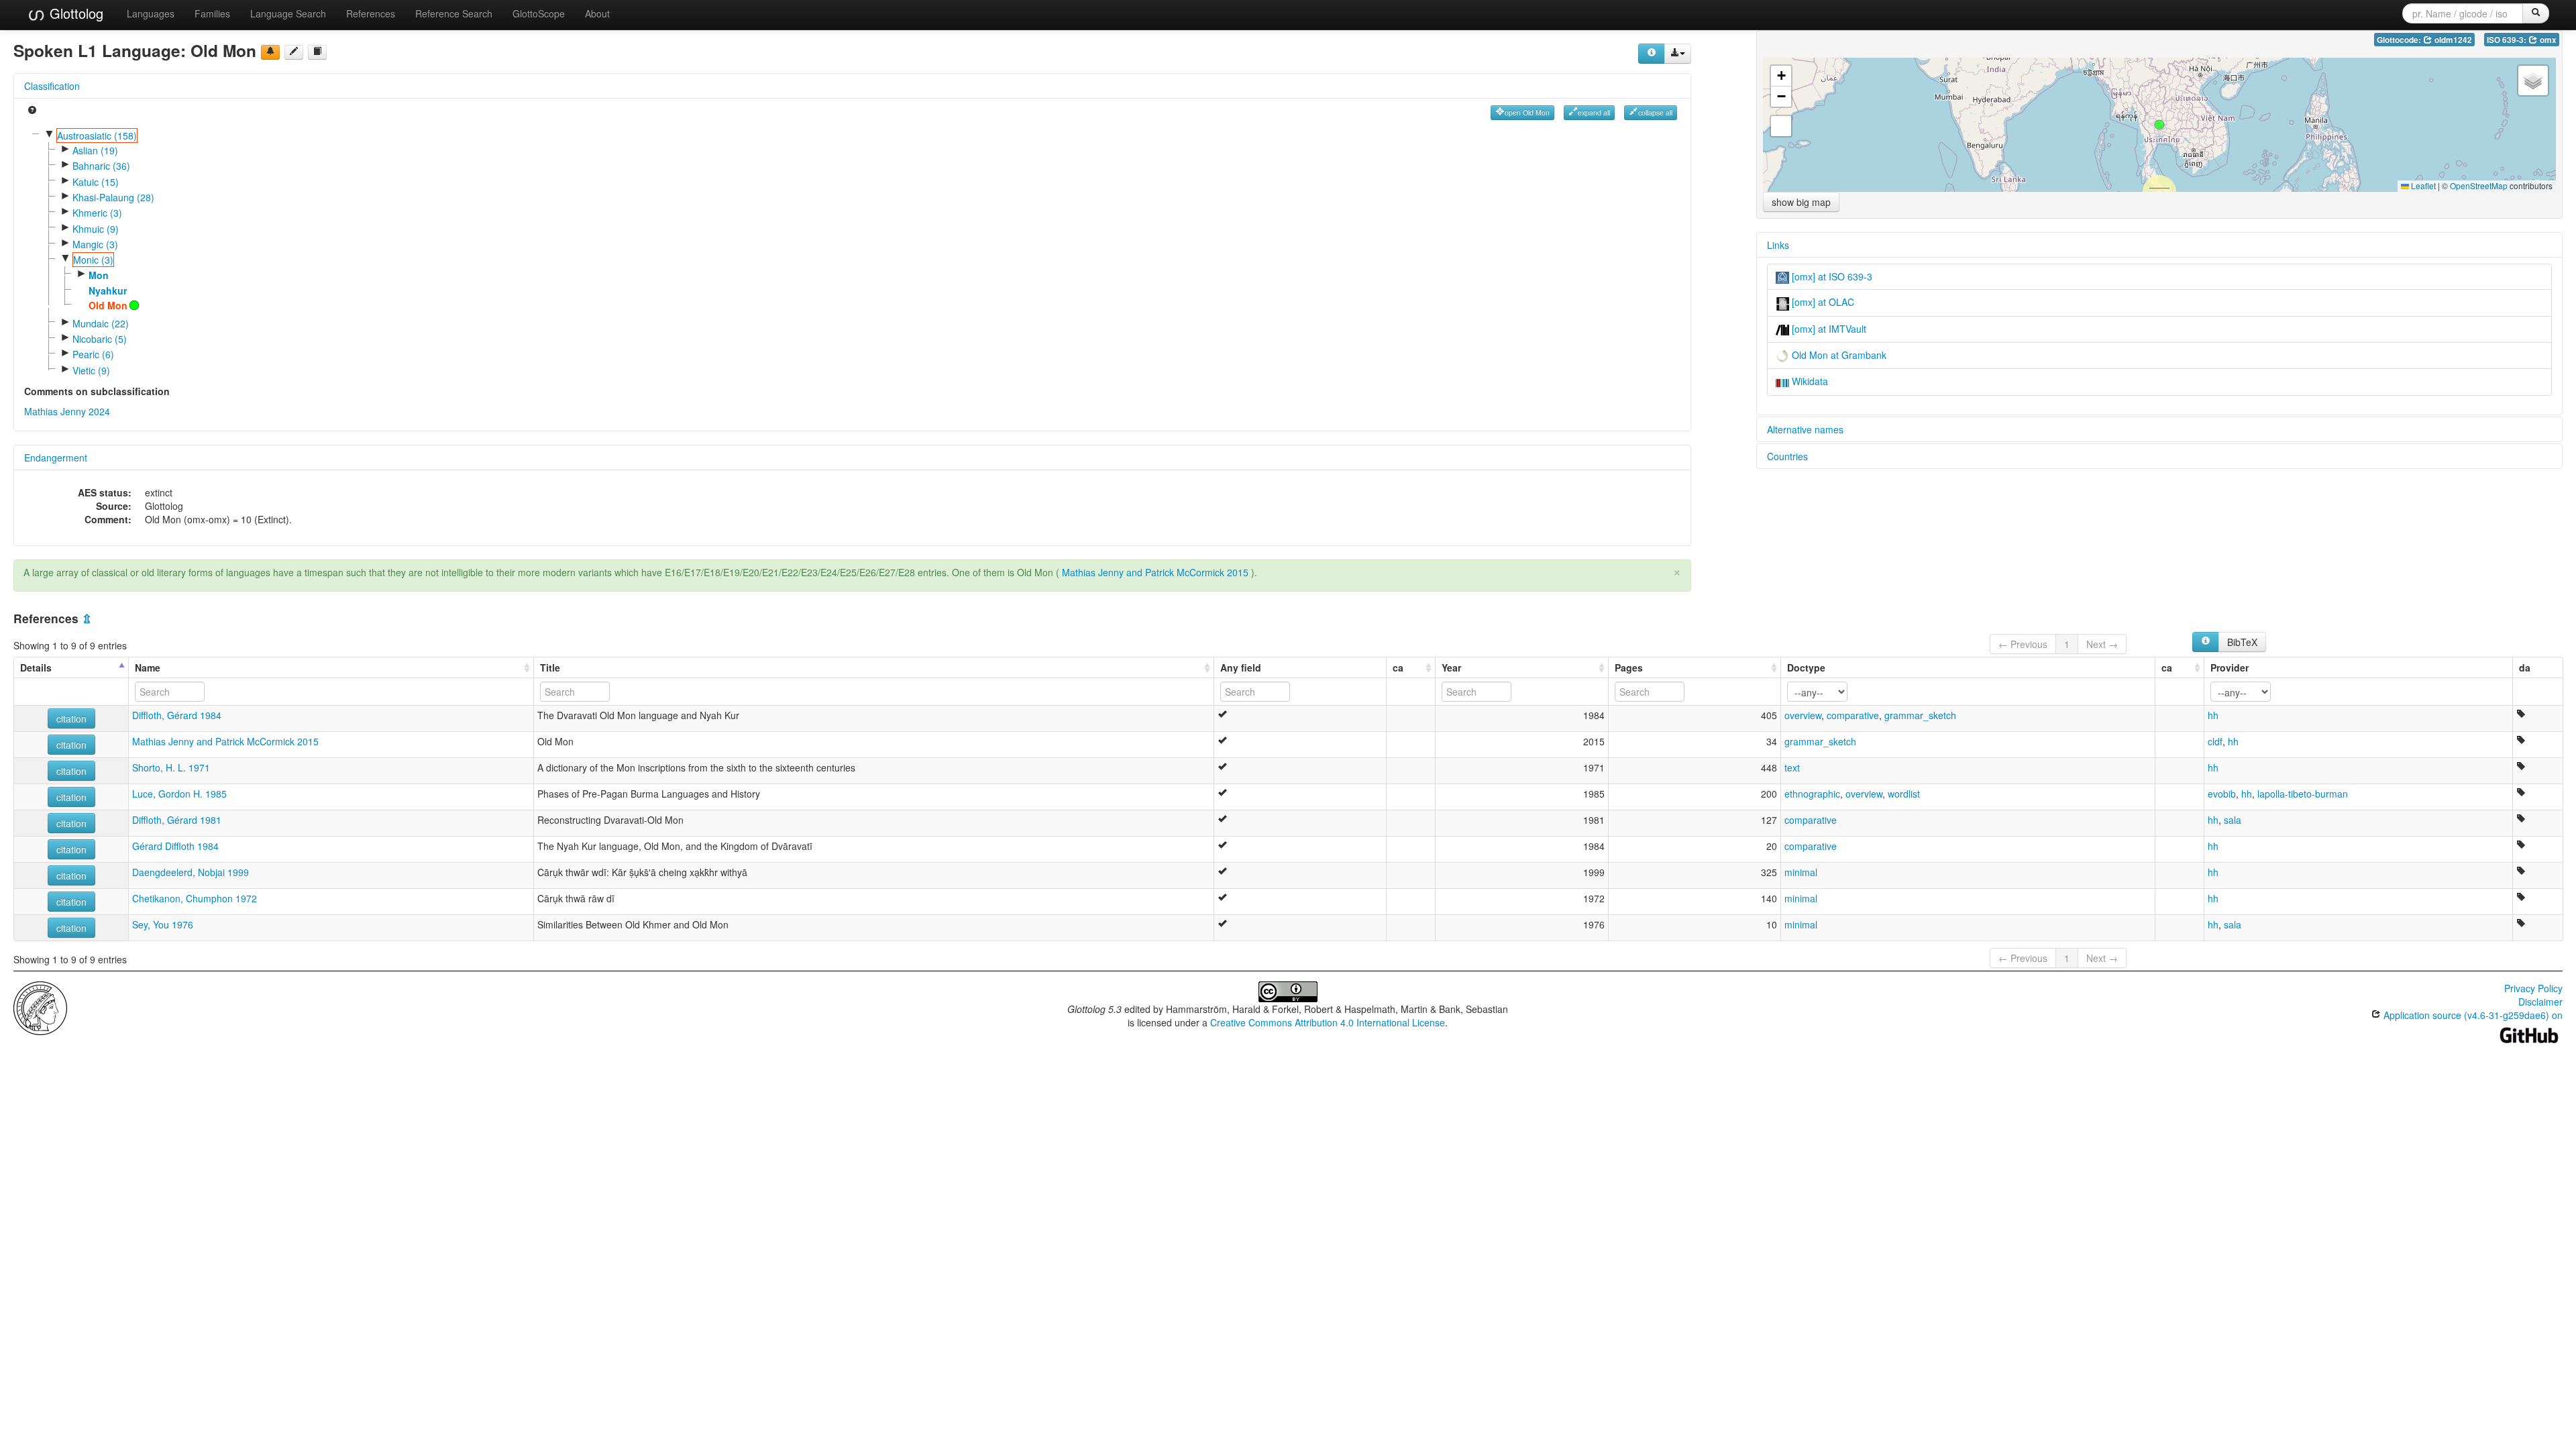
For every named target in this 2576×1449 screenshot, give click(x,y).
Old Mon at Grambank (1838, 355)
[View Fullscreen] (1781, 126)
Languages (151, 13)
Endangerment (56, 458)
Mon (99, 275)
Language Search (288, 13)
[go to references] (317, 52)
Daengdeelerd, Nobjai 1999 (191, 872)
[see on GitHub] (294, 52)
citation (71, 718)
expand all (1594, 112)
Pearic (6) (93, 354)
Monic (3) (93, 260)
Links (1778, 245)
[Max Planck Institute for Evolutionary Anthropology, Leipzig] (40, 1006)
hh (2213, 715)
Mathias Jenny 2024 (67, 411)
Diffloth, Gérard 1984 (177, 715)
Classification (52, 86)
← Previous (2023, 644)
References (371, 13)
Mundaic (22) (101, 323)
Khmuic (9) (96, 229)
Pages (1629, 667)
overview (1803, 715)
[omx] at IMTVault (1828, 329)
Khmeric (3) (97, 213)
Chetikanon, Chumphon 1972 (195, 898)
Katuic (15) (96, 182)
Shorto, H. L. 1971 (171, 767)
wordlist (1904, 794)
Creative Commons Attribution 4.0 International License (1328, 1022)
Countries (1787, 456)
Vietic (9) (91, 370)
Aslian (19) (95, 150)
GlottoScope (539, 13)
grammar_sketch (1920, 715)
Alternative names (1805, 429)
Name (148, 667)
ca (1398, 667)
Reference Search (454, 13)
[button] (2159, 125)
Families (212, 13)
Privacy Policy (2533, 988)
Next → (2102, 644)
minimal (1801, 872)
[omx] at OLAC (1822, 302)
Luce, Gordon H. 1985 (179, 794)
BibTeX (2242, 642)
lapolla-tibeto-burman (2303, 794)
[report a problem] (270, 52)
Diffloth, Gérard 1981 (177, 820)
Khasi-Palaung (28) (113, 197)
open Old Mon (1527, 112)
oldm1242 (2452, 40)
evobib (2222, 794)
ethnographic (1812, 794)
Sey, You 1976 (163, 924)
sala (2233, 820)
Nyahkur (108, 290)
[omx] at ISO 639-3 (1831, 276)
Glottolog (74, 13)
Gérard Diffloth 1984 (175, 846)
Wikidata (1809, 381)
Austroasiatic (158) (97, 136)
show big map (1801, 202)
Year (1451, 667)
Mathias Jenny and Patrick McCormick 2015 (1155, 572)
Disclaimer (2540, 1002)
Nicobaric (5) (100, 339)
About (597, 13)
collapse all (1655, 112)
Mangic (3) (95, 244)
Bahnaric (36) (101, 166)
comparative (1853, 715)
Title (550, 667)
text (1792, 767)
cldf (2215, 741)
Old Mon (108, 305)
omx (2547, 40)
